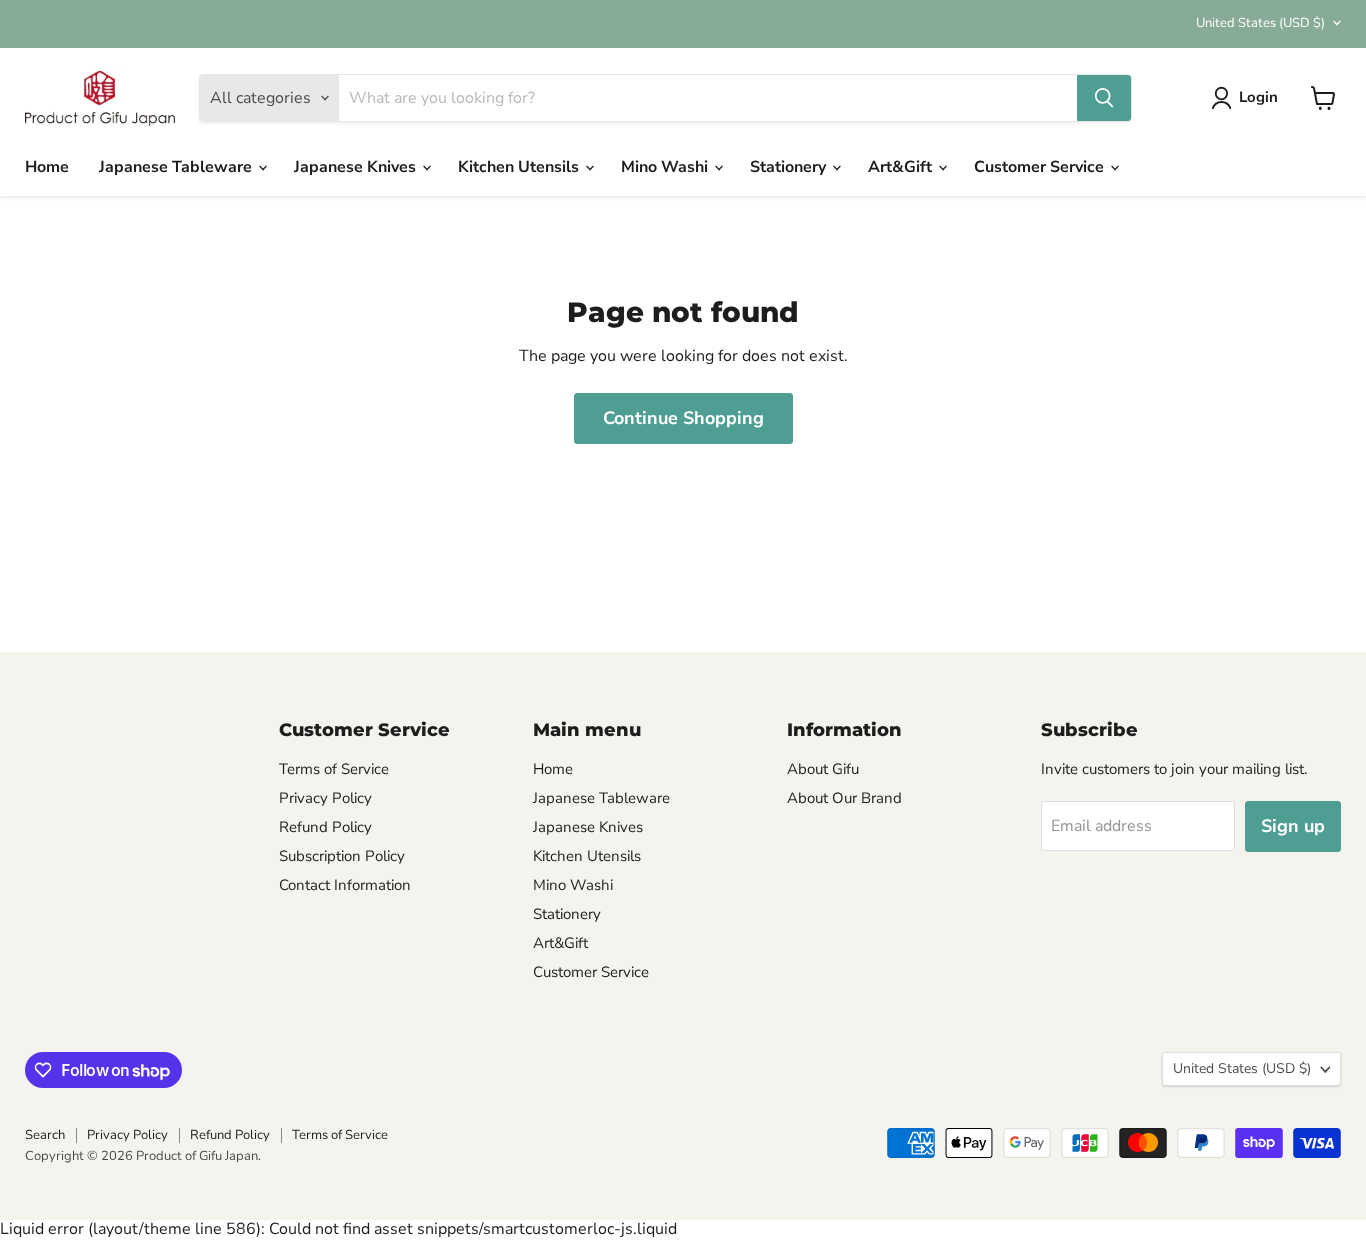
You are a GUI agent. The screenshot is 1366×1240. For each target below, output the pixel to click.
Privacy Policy (325, 798)
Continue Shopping (683, 418)
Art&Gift (902, 167)
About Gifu (823, 769)
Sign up (1293, 826)
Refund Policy (325, 827)
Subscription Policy (342, 856)
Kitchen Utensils (520, 167)
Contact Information (345, 885)
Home (47, 167)
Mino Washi (666, 167)
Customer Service (1041, 167)
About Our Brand (844, 798)
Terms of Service (334, 769)
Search (45, 1135)
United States (1260, 23)
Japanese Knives (357, 167)
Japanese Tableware (177, 167)
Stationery (790, 167)
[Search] (1104, 98)
